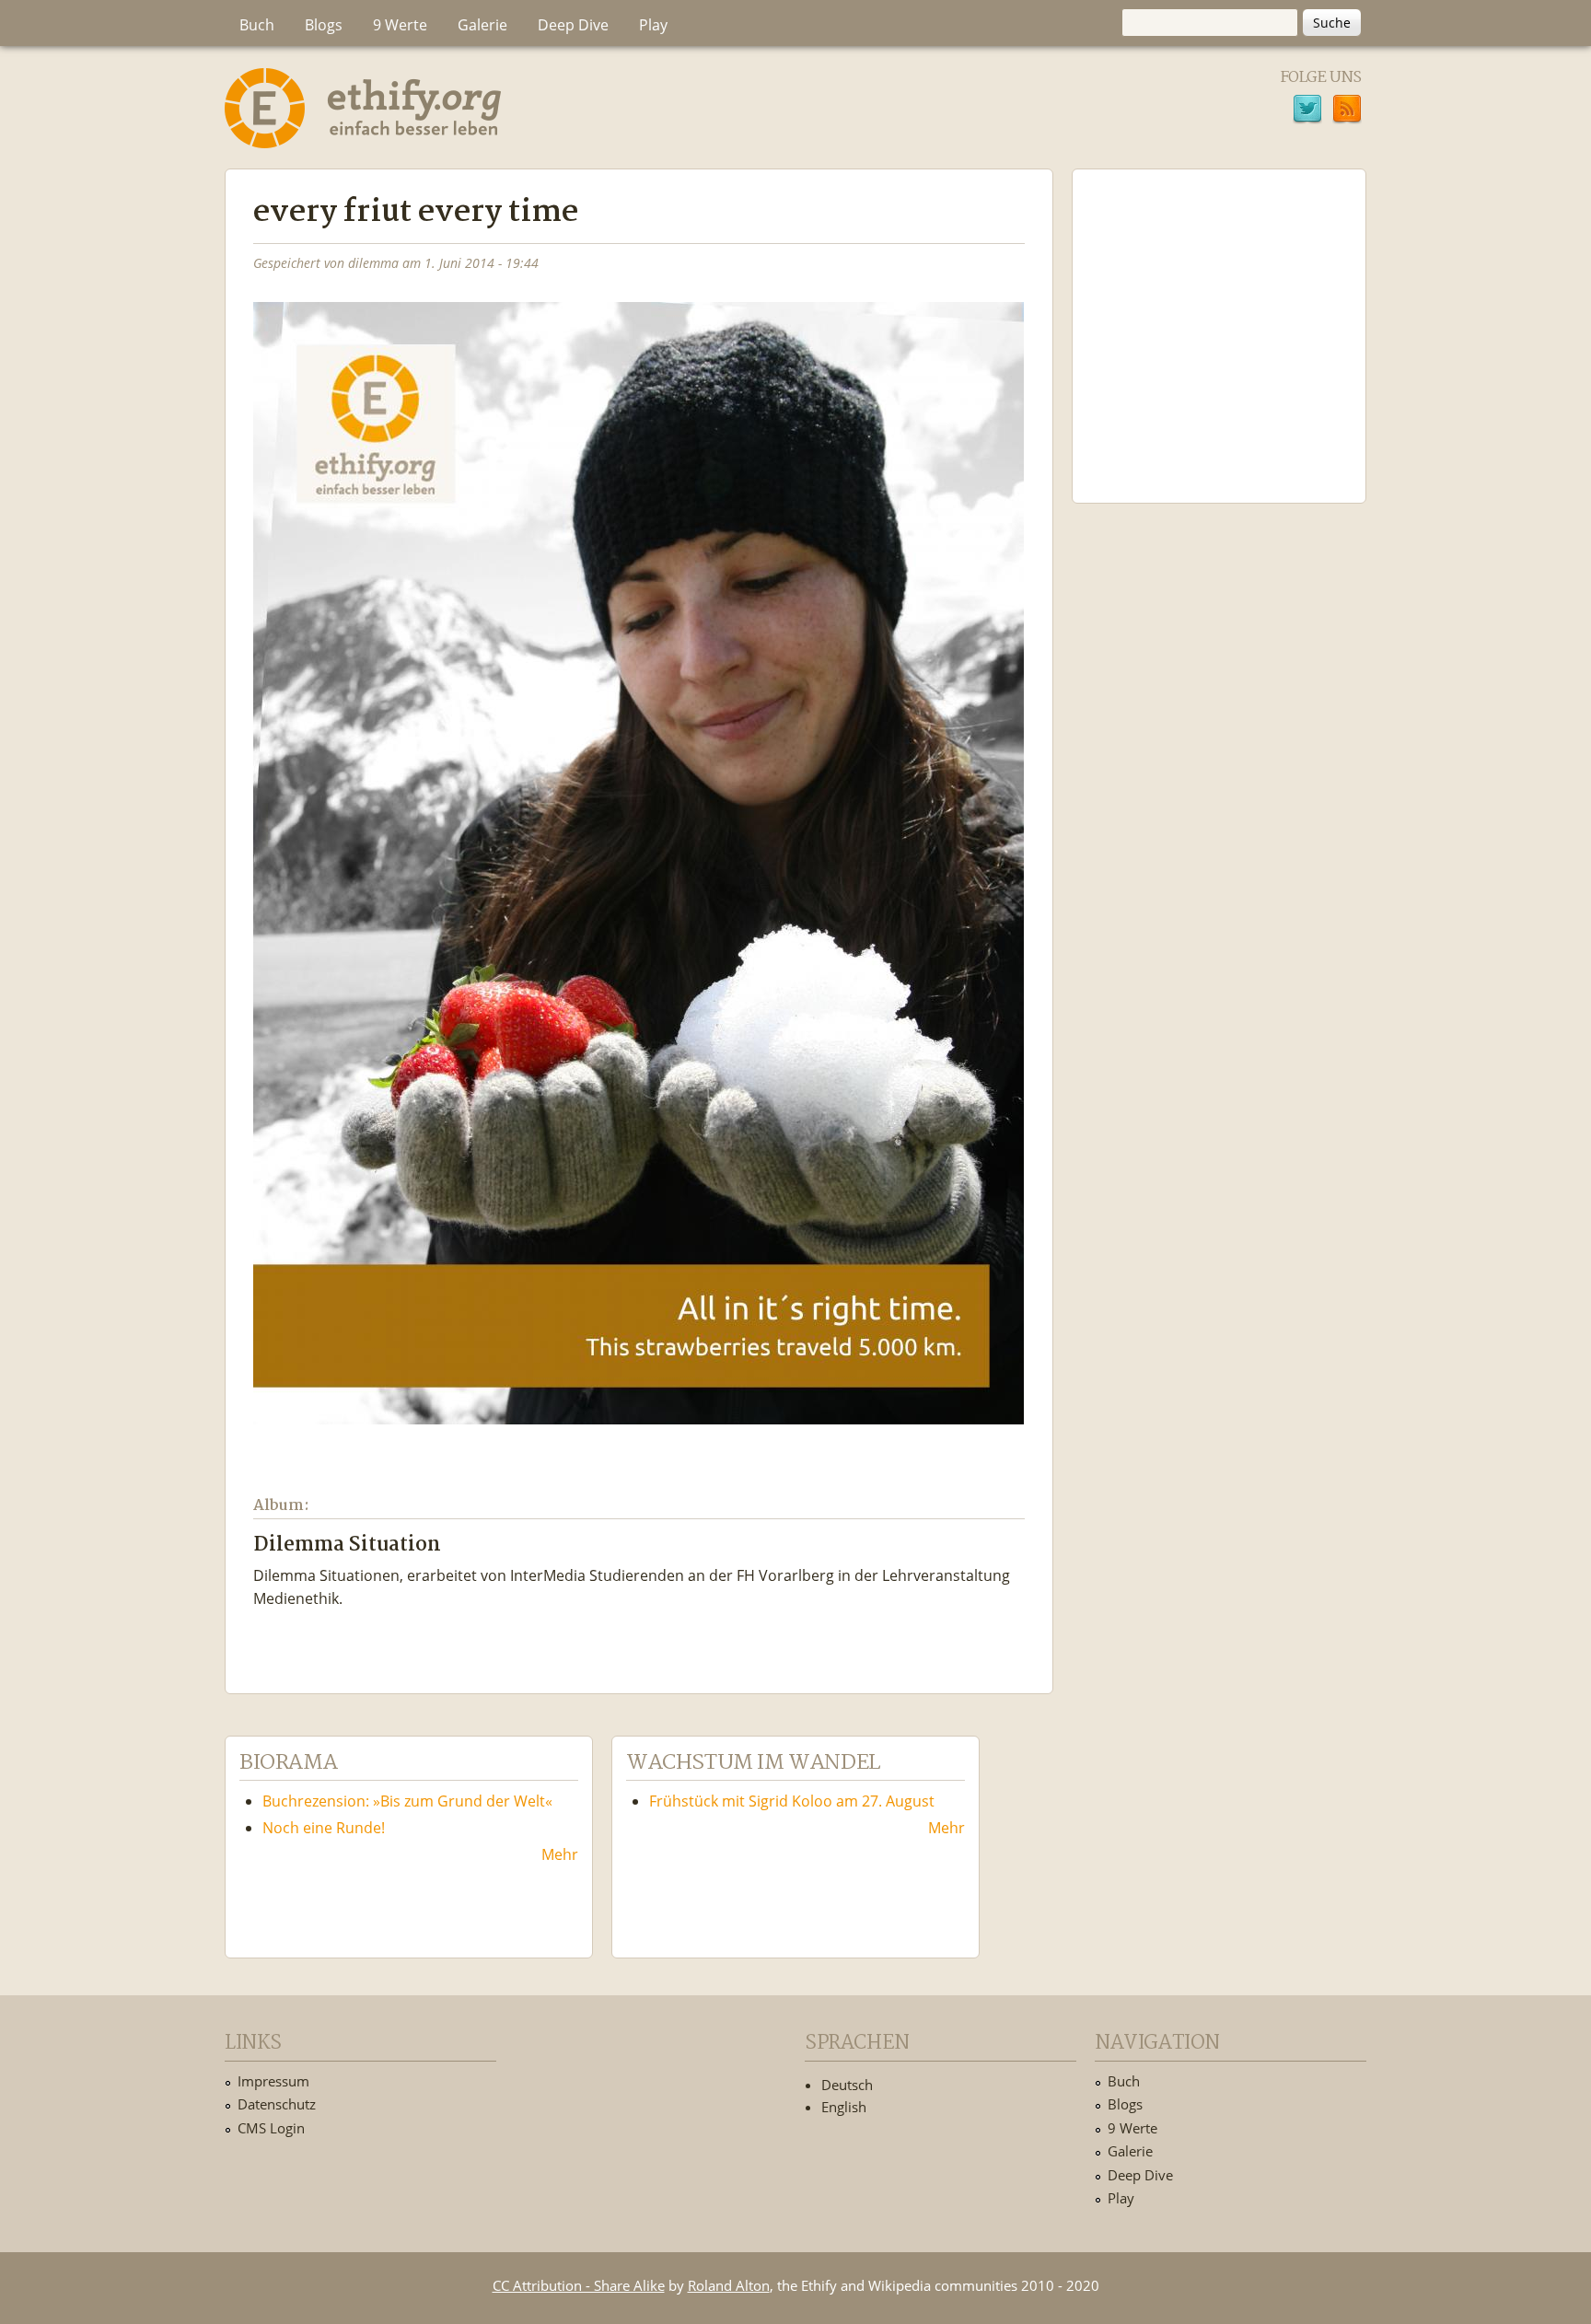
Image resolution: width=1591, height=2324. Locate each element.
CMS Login (271, 2128)
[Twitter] (1307, 111)
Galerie (482, 25)
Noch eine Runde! (324, 1828)
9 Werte (400, 25)
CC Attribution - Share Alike (579, 2285)
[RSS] (1347, 111)
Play (653, 25)
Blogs (324, 25)
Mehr (560, 1854)
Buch (257, 25)
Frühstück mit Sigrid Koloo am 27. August (792, 1801)
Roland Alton (729, 2285)
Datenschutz (277, 2104)
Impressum (273, 2081)
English (844, 2107)
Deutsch (847, 2085)
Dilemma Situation (347, 1545)
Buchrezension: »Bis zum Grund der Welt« (407, 1801)
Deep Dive (573, 25)
